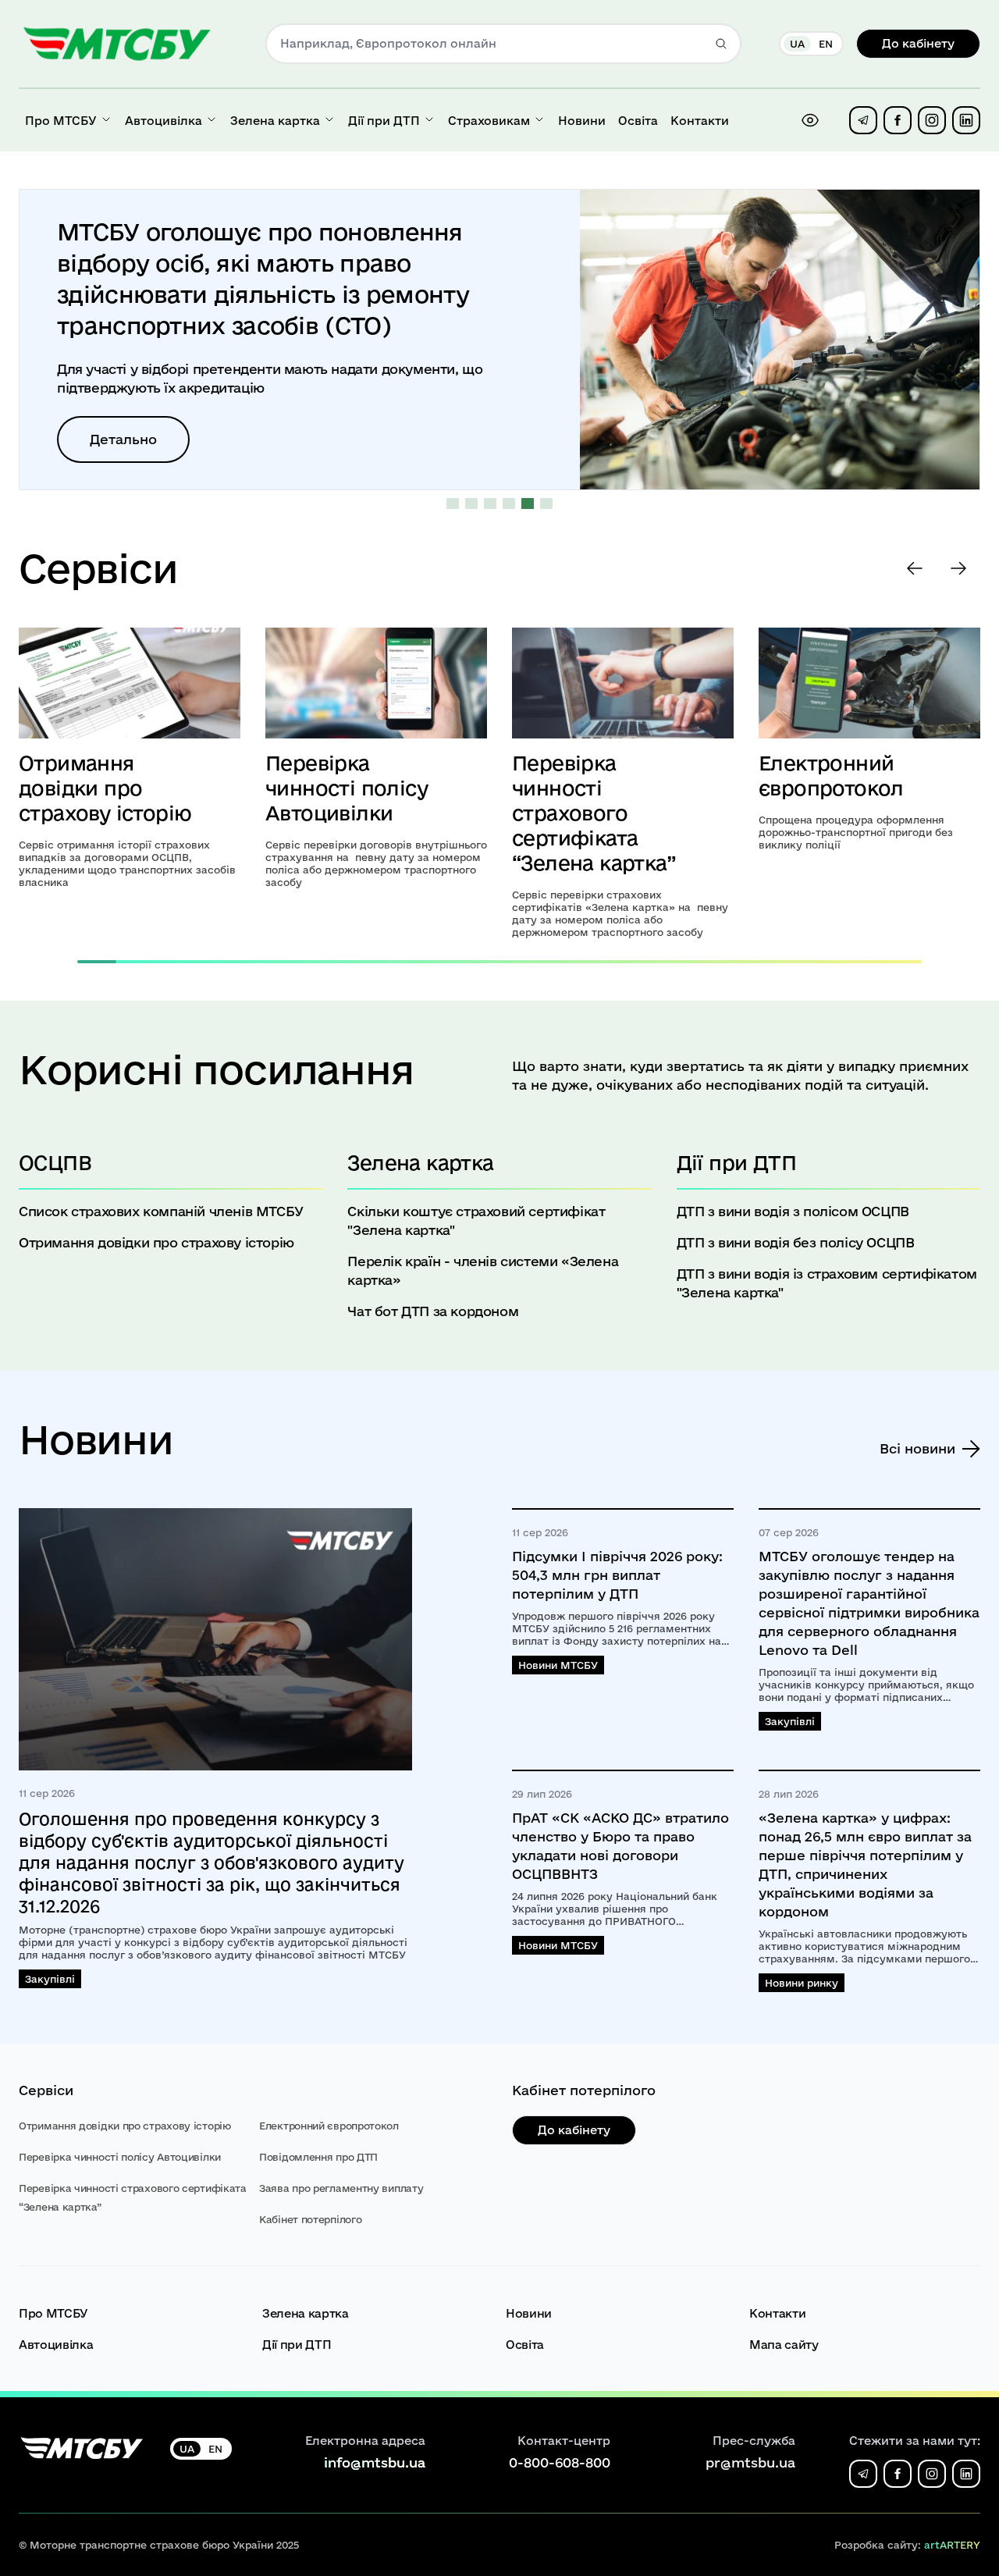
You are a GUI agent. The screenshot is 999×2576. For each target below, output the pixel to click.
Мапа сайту (784, 2345)
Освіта (525, 2345)
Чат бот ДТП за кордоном (433, 1311)
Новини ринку (802, 1983)
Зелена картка (305, 2313)
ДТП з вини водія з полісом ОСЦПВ (793, 1211)
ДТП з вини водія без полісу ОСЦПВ (796, 1242)
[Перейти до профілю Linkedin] (966, 120)
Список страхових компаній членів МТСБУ (161, 1211)
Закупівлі (50, 1979)
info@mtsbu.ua (375, 2462)
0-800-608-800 (560, 2462)
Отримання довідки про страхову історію (105, 788)
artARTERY (952, 2545)
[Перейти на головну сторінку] (117, 44)
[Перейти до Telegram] (863, 120)
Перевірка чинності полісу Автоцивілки (347, 788)
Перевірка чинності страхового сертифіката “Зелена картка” (594, 813)
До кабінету (918, 43)
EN (826, 44)
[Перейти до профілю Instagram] (932, 120)
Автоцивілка (56, 2345)
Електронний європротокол (329, 2126)
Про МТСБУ (53, 2313)
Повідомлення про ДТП (318, 2157)
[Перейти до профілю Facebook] (898, 120)
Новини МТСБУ (558, 1665)
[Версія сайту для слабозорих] (810, 120)
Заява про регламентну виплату (341, 2188)
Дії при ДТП (297, 2345)
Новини (529, 2313)
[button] (453, 504)
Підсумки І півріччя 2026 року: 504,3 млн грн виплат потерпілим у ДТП (617, 1575)
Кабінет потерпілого (310, 2219)
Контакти (777, 2313)
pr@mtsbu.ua (750, 2462)
